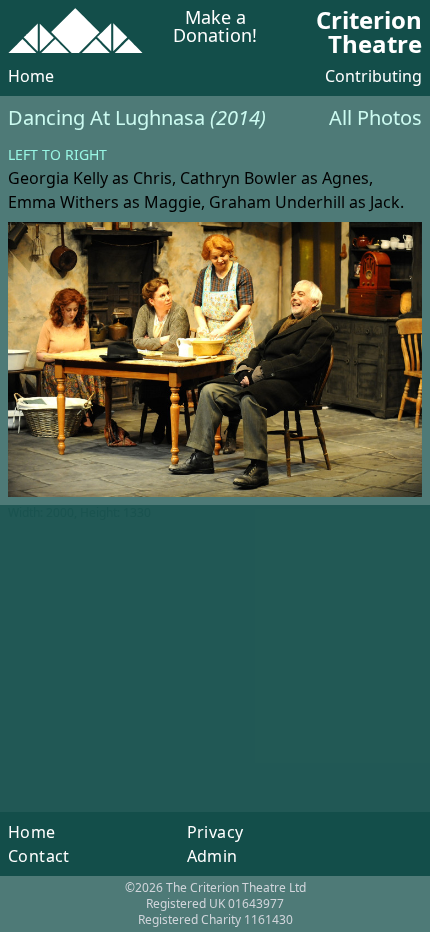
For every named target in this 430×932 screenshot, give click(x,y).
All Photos (375, 117)
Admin (212, 856)
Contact (39, 856)
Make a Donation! (215, 27)
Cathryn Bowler (238, 178)
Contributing (373, 76)
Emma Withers (63, 202)
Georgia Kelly (58, 178)
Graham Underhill (277, 202)
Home (31, 76)
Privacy (215, 832)
